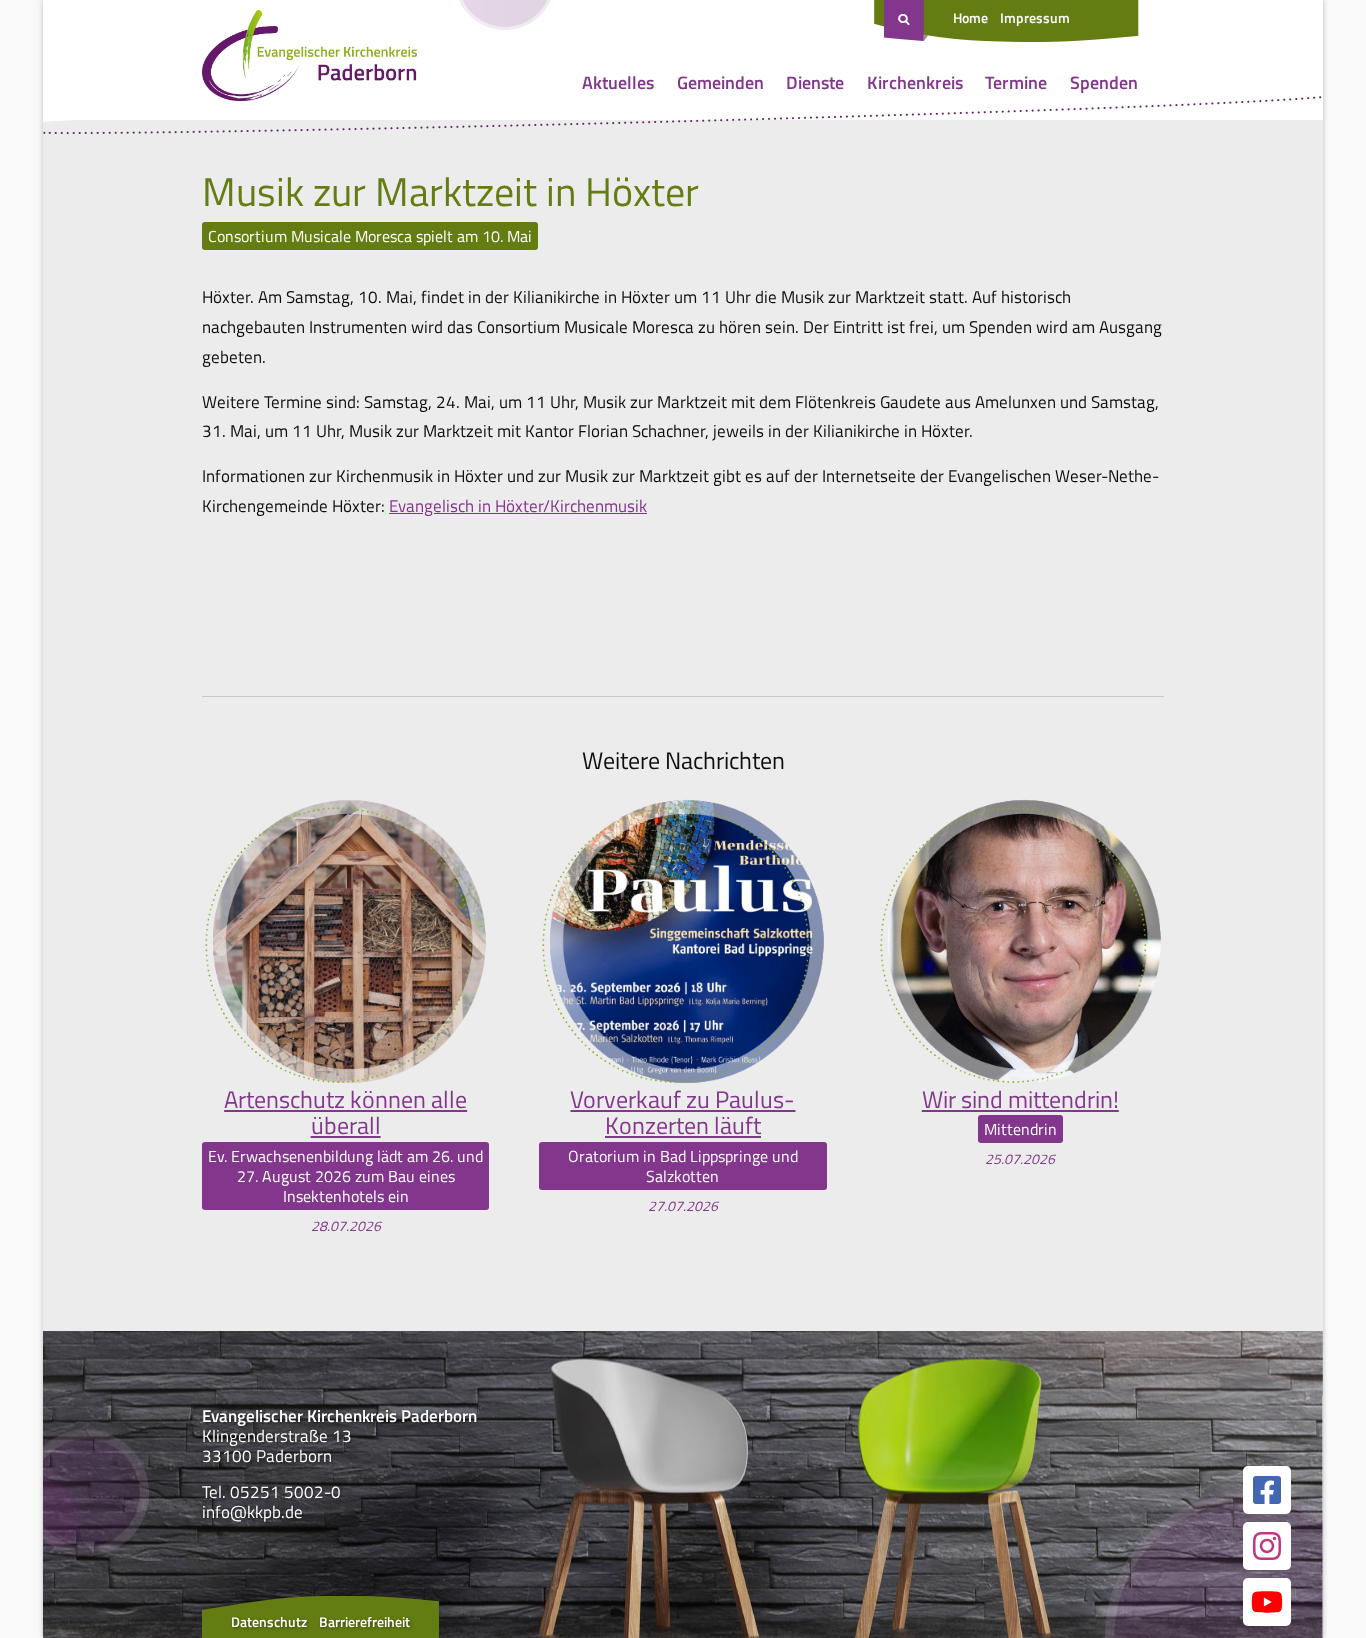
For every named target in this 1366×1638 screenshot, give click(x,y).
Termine (1016, 82)
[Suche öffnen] (906, 21)
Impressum (1035, 17)
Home (970, 17)
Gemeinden (720, 82)
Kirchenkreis (915, 82)
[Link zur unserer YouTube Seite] (1267, 1602)
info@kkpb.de (252, 1512)
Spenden (1104, 82)
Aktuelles (618, 82)
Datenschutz (269, 1621)
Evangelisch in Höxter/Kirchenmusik (518, 506)
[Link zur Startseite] (309, 60)
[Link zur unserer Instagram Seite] (1267, 1546)
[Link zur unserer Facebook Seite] (1267, 1490)
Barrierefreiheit (364, 1621)
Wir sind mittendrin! (1020, 1099)
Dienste (815, 82)
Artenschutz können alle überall (345, 1112)
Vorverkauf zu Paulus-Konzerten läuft (682, 1112)
